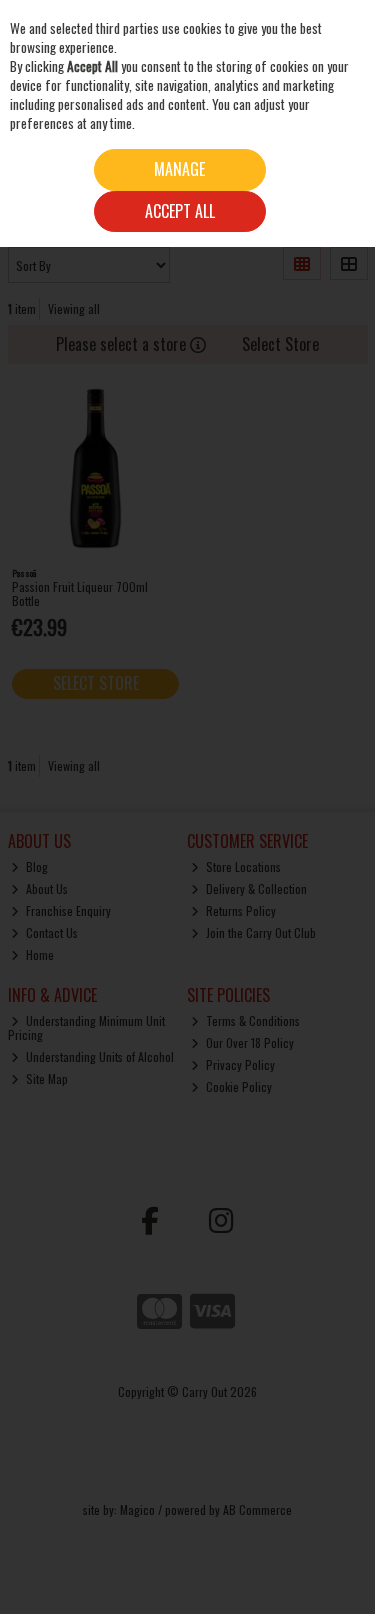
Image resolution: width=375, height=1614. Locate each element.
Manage (179, 169)
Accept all (180, 211)
